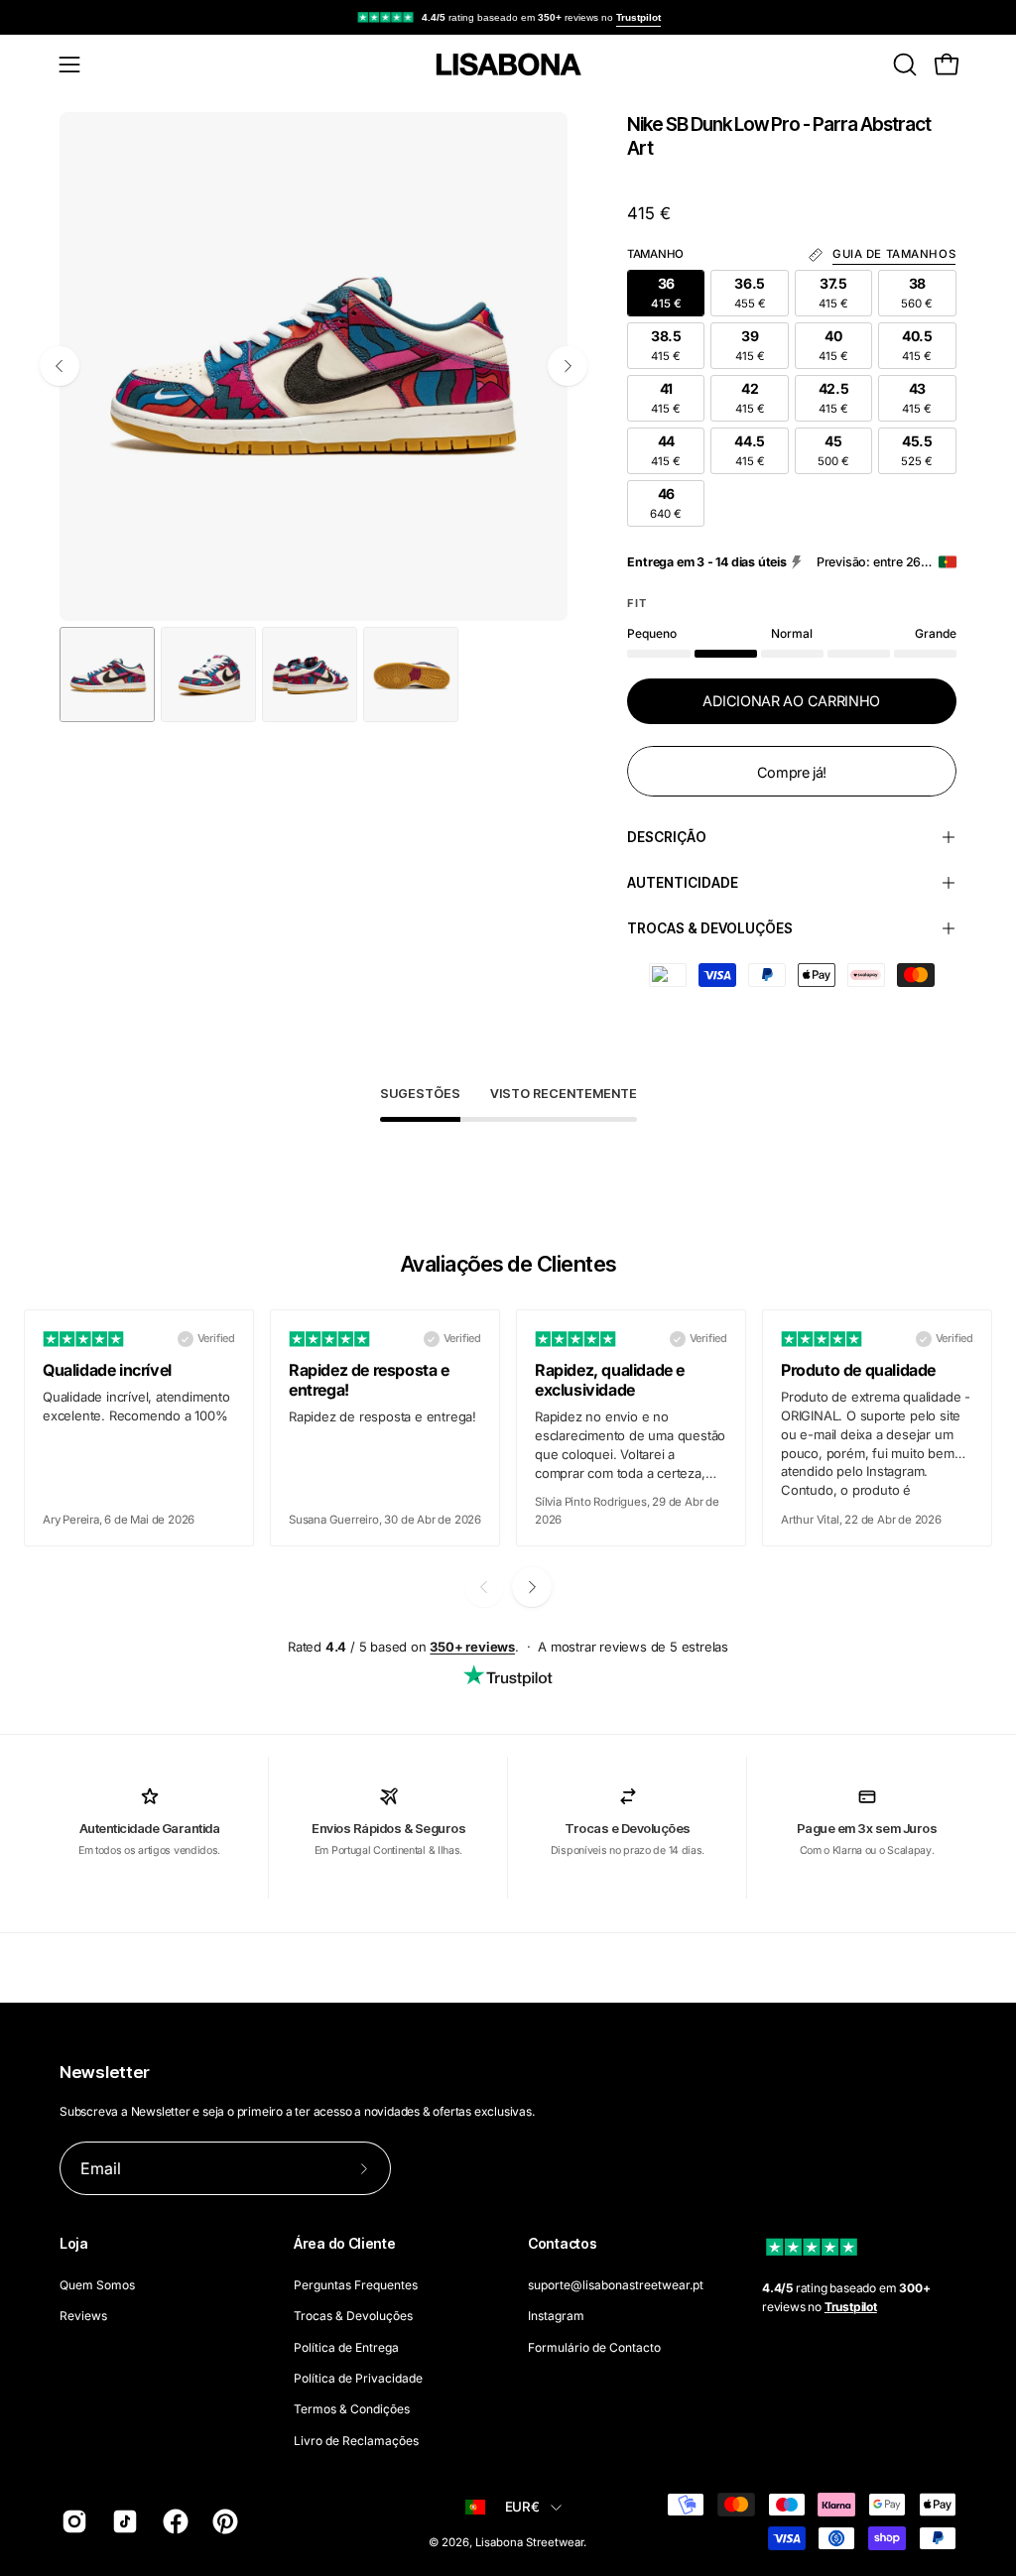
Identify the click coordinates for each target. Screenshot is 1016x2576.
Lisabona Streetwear (529, 2542)
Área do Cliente (345, 2243)
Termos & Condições (352, 2409)
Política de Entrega (346, 2346)
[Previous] (60, 366)
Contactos (562, 2243)
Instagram (556, 2316)
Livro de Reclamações (356, 2440)
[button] (903, 64)
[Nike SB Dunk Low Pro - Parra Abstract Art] (107, 675)
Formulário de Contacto (594, 2346)
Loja (74, 2243)
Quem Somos (97, 2285)
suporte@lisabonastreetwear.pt (616, 2285)
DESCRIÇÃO (667, 837)
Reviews (83, 2316)
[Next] (568, 366)
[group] (508, 17)
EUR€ (522, 2507)
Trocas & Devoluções (353, 2316)
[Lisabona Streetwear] (508, 64)
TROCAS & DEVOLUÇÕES (710, 928)
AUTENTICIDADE (683, 883)
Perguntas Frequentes (356, 2285)
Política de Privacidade (358, 2378)
